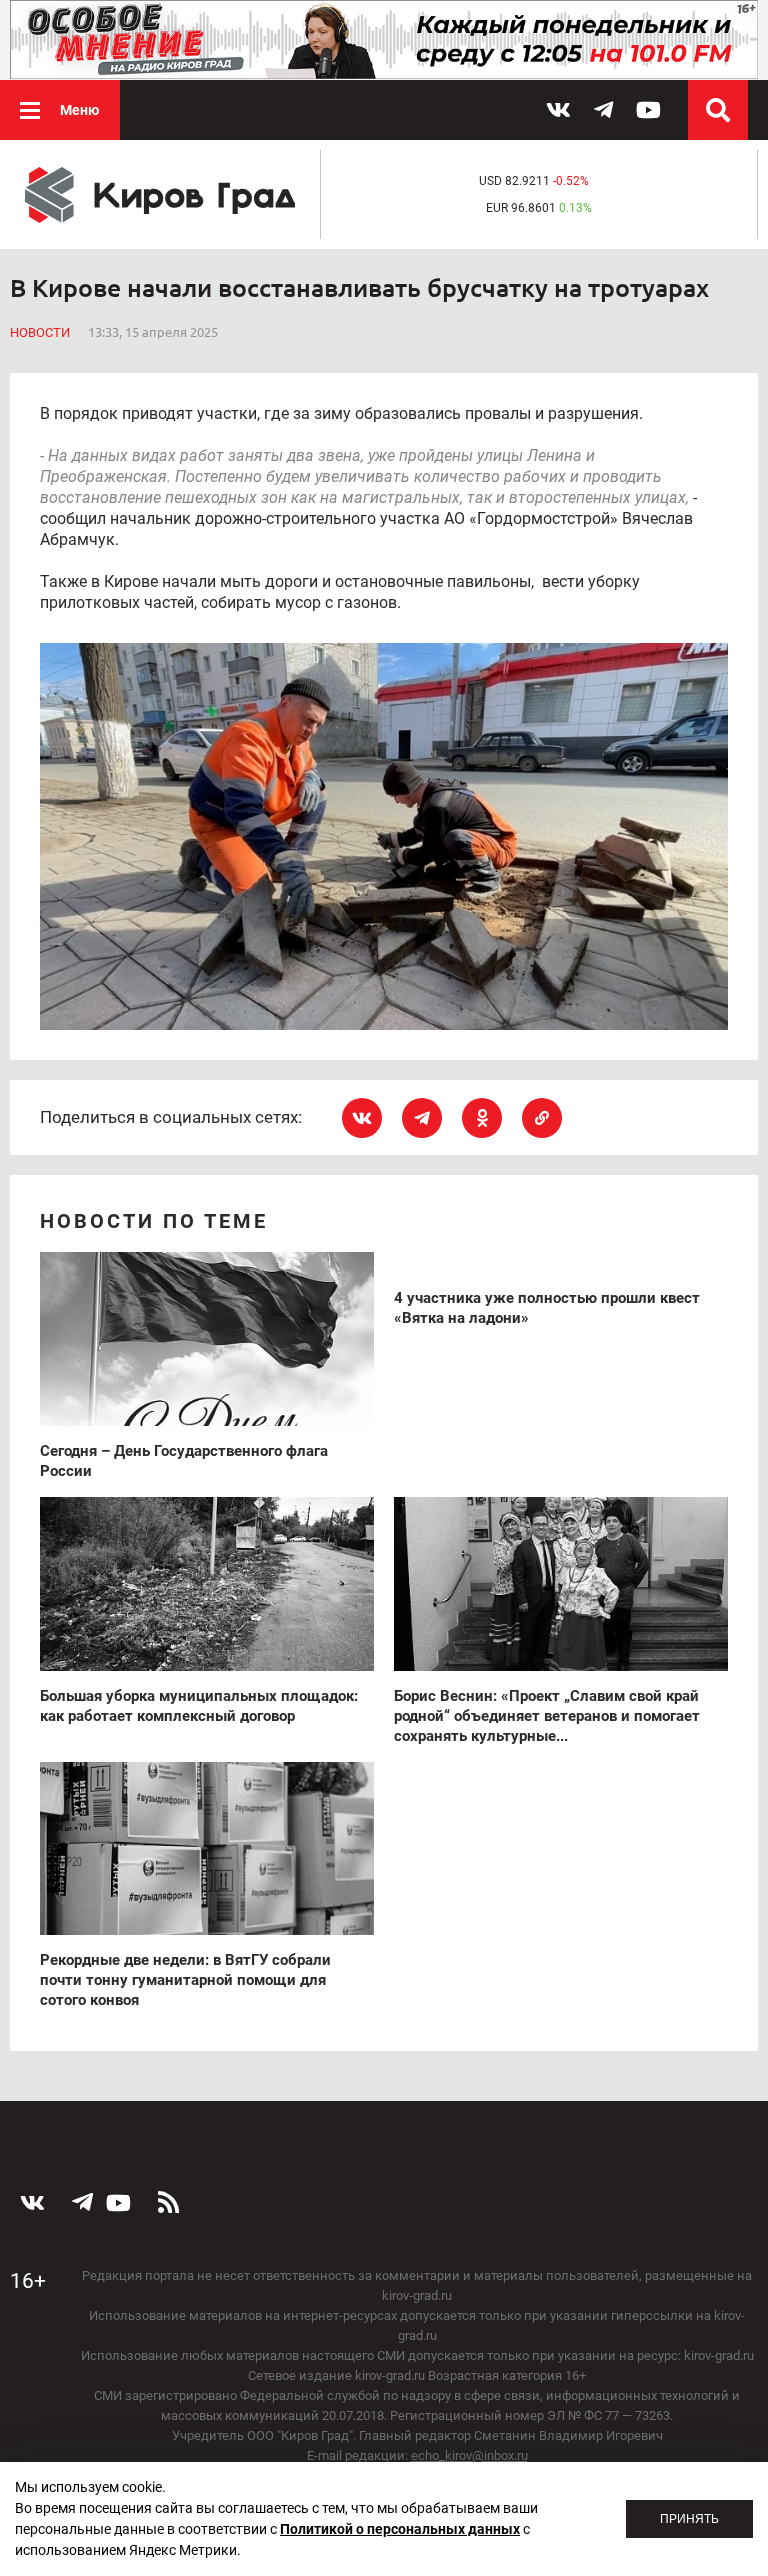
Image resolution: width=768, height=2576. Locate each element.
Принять (689, 2519)
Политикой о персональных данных (400, 2529)
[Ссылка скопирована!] (542, 1118)
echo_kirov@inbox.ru (469, 2455)
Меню (79, 110)
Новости (40, 332)
